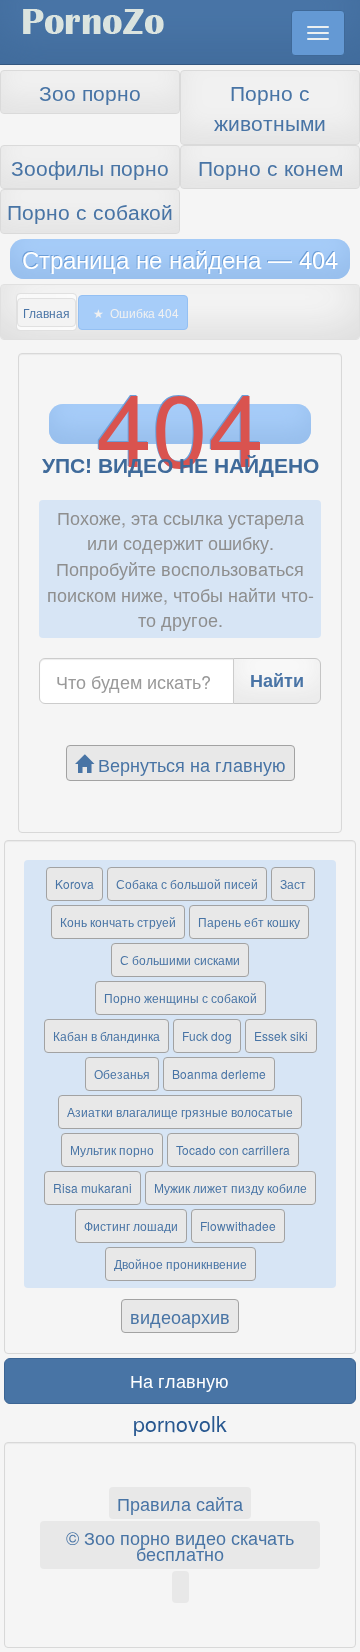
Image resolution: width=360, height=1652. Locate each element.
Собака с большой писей (187, 883)
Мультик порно (112, 1149)
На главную (179, 1380)
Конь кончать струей (118, 921)
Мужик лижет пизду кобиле (230, 1187)
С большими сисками (180, 959)
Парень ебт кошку (249, 921)
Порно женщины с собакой (180, 997)
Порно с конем (270, 167)
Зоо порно (90, 92)
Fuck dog (207, 1035)
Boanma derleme (219, 1073)
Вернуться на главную (189, 764)
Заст (293, 883)
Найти (277, 680)
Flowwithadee (238, 1225)
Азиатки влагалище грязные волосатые (180, 1111)
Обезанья (122, 1073)
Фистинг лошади (131, 1225)
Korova (74, 883)
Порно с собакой (90, 211)
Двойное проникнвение (180, 1263)
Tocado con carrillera (233, 1149)
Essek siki (281, 1035)
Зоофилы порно (90, 167)
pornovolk (180, 1423)
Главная (46, 312)
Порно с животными (270, 107)
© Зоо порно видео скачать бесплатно (180, 1545)
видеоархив (180, 1316)
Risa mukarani (92, 1187)
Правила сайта (180, 1503)
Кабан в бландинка (106, 1035)
